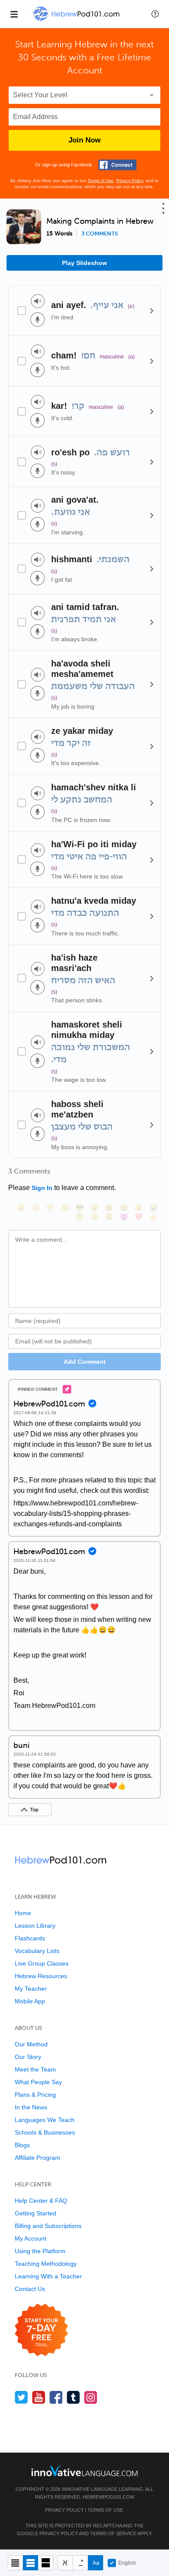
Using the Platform (40, 2251)
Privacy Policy (130, 181)
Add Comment (85, 1362)
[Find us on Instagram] (91, 2397)
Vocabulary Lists (37, 1951)
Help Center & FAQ (41, 2201)
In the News (31, 2107)
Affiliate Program (37, 2158)
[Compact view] (15, 2563)
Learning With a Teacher (48, 2276)
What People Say (38, 2082)
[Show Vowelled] (80, 2563)
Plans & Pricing (35, 2095)
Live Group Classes (42, 1963)
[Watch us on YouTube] (39, 2397)
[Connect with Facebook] (117, 165)
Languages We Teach (45, 2120)
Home (23, 1913)
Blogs (22, 2145)
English (127, 2563)
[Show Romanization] (96, 2563)
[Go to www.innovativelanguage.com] (84, 2471)
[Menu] (14, 14)
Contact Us (30, 2289)
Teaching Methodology (46, 2264)
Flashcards (30, 1938)
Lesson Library (35, 1926)
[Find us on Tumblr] (73, 2397)
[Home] (77, 20)
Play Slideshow (84, 263)
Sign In (42, 1188)
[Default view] (31, 2563)
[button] (155, 14)
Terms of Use (101, 181)
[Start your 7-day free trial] (41, 2330)
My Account (31, 2238)
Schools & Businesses (45, 2132)
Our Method (31, 2044)
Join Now (84, 140)
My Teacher (31, 1989)
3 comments (100, 234)
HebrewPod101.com (108, 2497)
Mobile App (30, 2001)
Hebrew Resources (41, 1976)
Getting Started (36, 2213)
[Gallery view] (46, 2563)
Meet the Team (35, 2069)
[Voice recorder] (37, 320)
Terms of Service (113, 2533)
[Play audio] (38, 301)
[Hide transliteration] (65, 2563)
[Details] (152, 311)
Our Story (28, 2057)
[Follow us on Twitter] (21, 2397)
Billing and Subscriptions (48, 2226)
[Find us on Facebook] (56, 2397)
